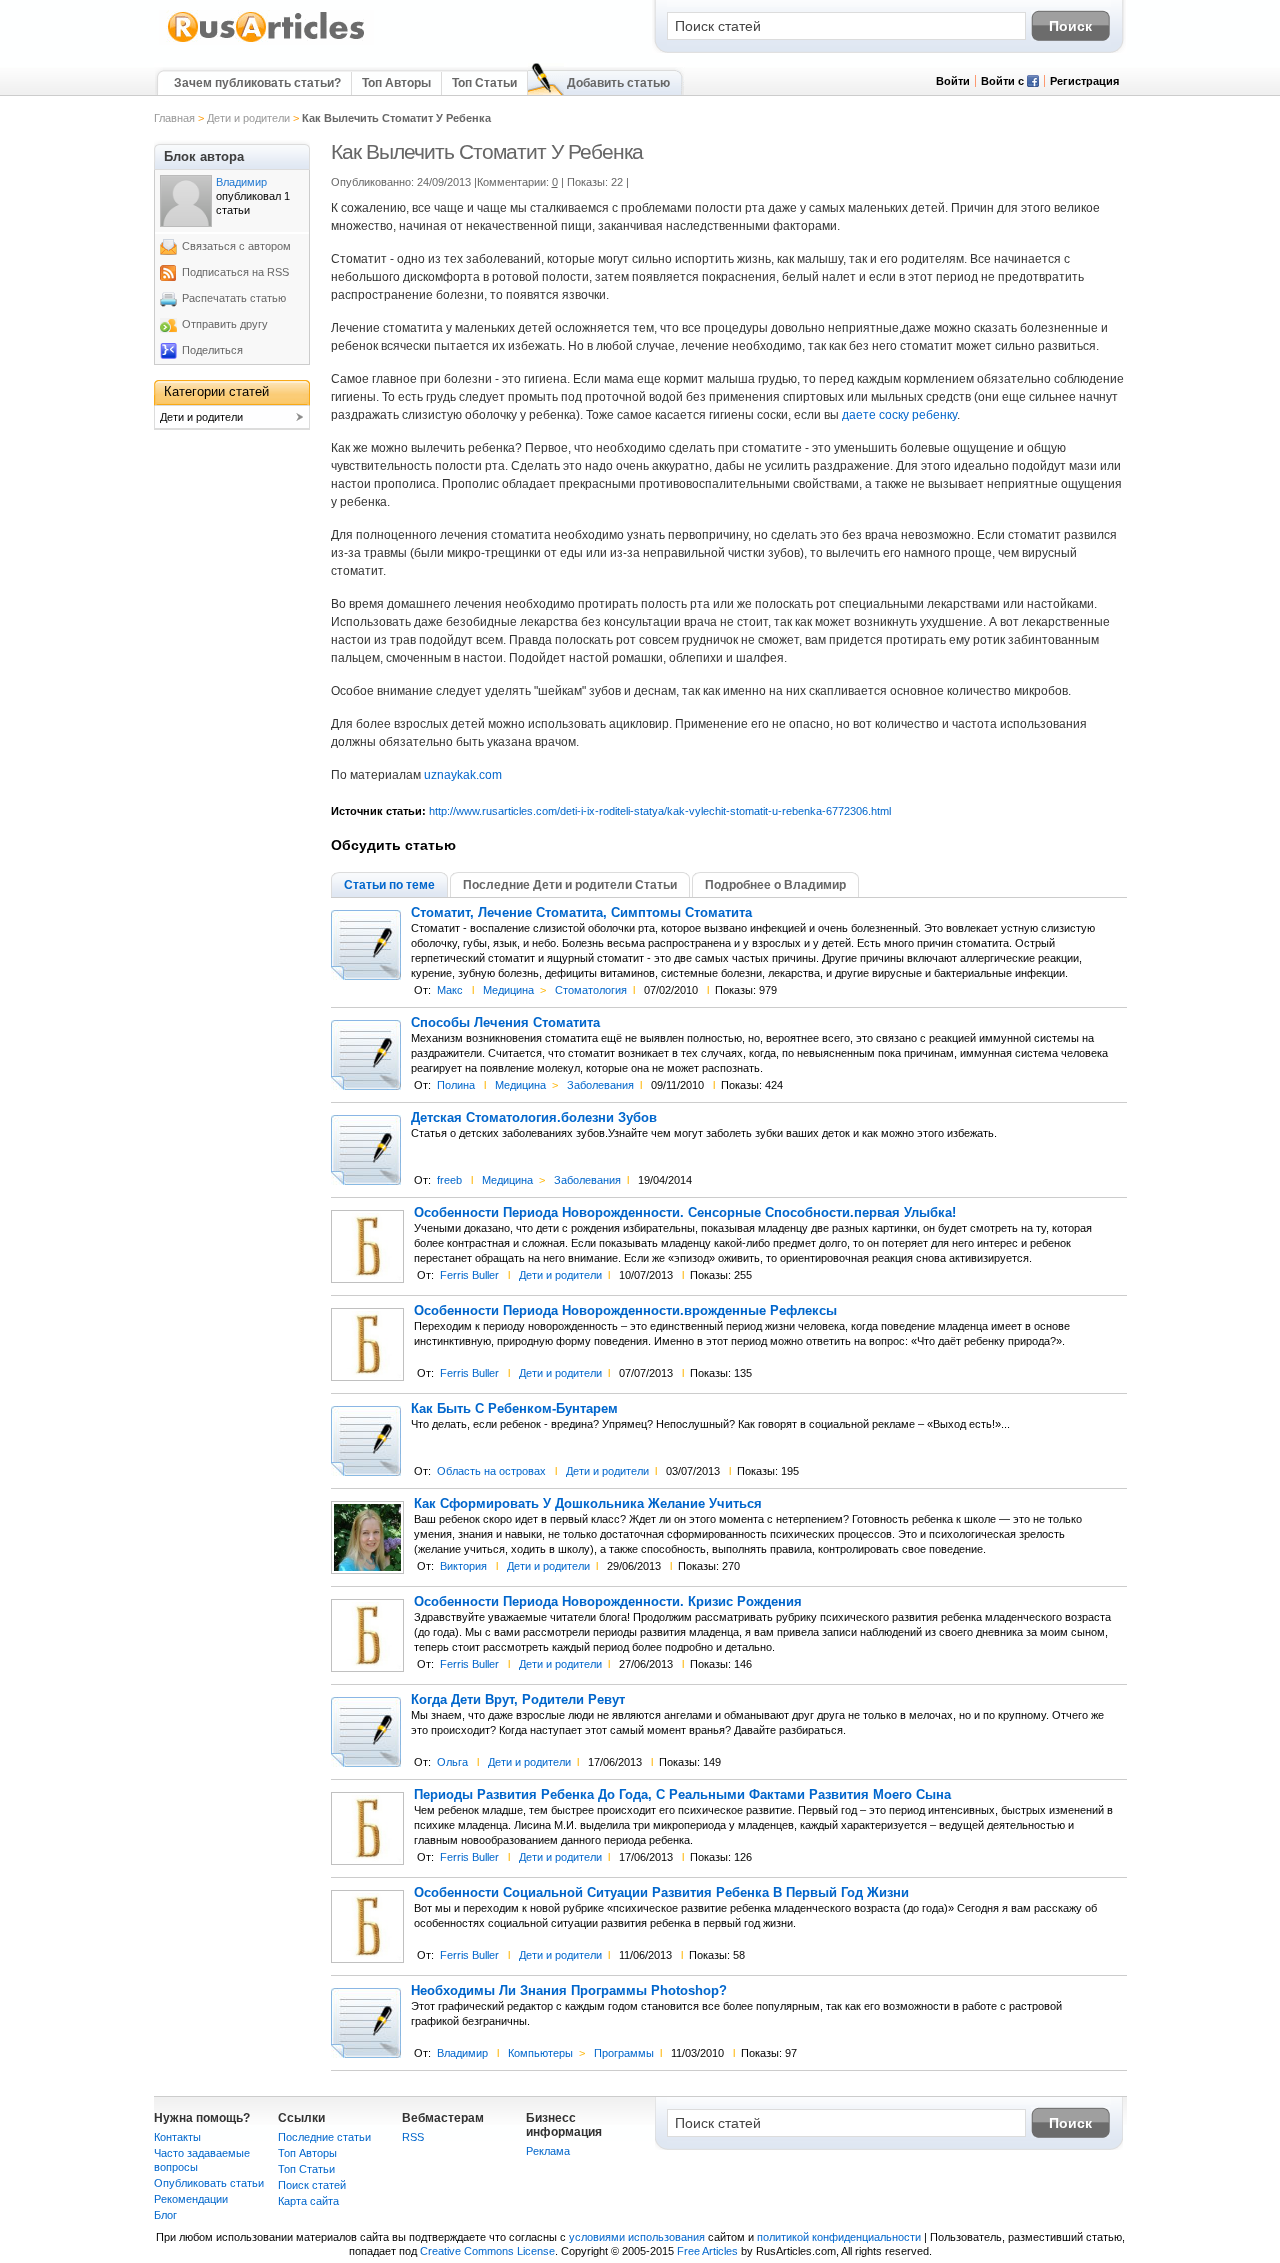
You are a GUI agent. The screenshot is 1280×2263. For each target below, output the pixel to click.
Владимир (462, 2053)
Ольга (452, 1762)
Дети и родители (248, 118)
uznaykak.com (463, 775)
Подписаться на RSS (235, 272)
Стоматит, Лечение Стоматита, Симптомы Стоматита (581, 913)
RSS (413, 2137)
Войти (953, 81)
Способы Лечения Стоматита (505, 1023)
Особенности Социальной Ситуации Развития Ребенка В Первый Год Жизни (661, 1893)
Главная (174, 118)
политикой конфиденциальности (839, 2237)
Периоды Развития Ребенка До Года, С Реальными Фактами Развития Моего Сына (682, 1795)
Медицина (508, 990)
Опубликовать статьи (209, 2183)
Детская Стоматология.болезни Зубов (534, 1118)
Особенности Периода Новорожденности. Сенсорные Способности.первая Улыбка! (685, 1213)
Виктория (463, 1566)
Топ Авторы (396, 83)
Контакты (177, 2137)
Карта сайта (308, 2201)
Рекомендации (191, 2199)
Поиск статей (312, 2185)
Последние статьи (324, 2137)
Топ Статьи (484, 83)
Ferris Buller (469, 1275)
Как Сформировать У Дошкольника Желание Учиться (588, 1504)
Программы (624, 2053)
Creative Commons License (487, 2251)
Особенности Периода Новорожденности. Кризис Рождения (608, 1602)
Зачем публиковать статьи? (257, 83)
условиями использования (637, 2237)
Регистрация (1084, 81)
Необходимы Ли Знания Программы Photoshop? (569, 1991)
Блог (165, 2215)
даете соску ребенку (899, 415)
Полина (456, 1085)
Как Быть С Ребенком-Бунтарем (514, 1409)
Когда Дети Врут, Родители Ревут (518, 1700)
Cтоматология (591, 990)
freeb (449, 1180)
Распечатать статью (234, 298)
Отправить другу (225, 324)
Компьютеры (540, 2053)
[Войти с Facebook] (1033, 83)
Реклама (548, 2151)
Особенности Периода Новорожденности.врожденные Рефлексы (625, 1311)
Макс (450, 990)
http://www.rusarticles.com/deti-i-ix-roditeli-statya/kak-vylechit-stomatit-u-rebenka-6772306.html (660, 811)
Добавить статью (618, 83)
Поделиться (212, 350)
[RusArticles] (266, 41)
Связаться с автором (236, 246)
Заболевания (600, 1085)
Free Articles (707, 2251)
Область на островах (491, 1471)
